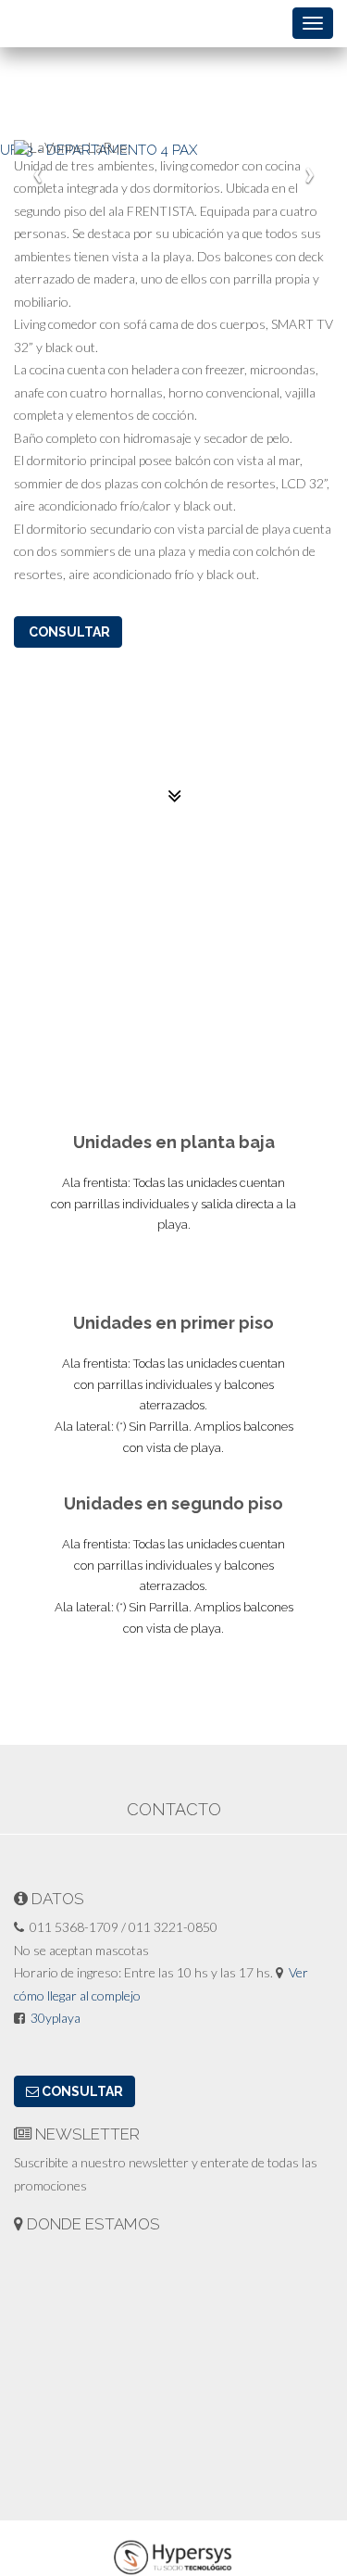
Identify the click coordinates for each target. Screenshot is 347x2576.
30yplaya (56, 2018)
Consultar (68, 632)
